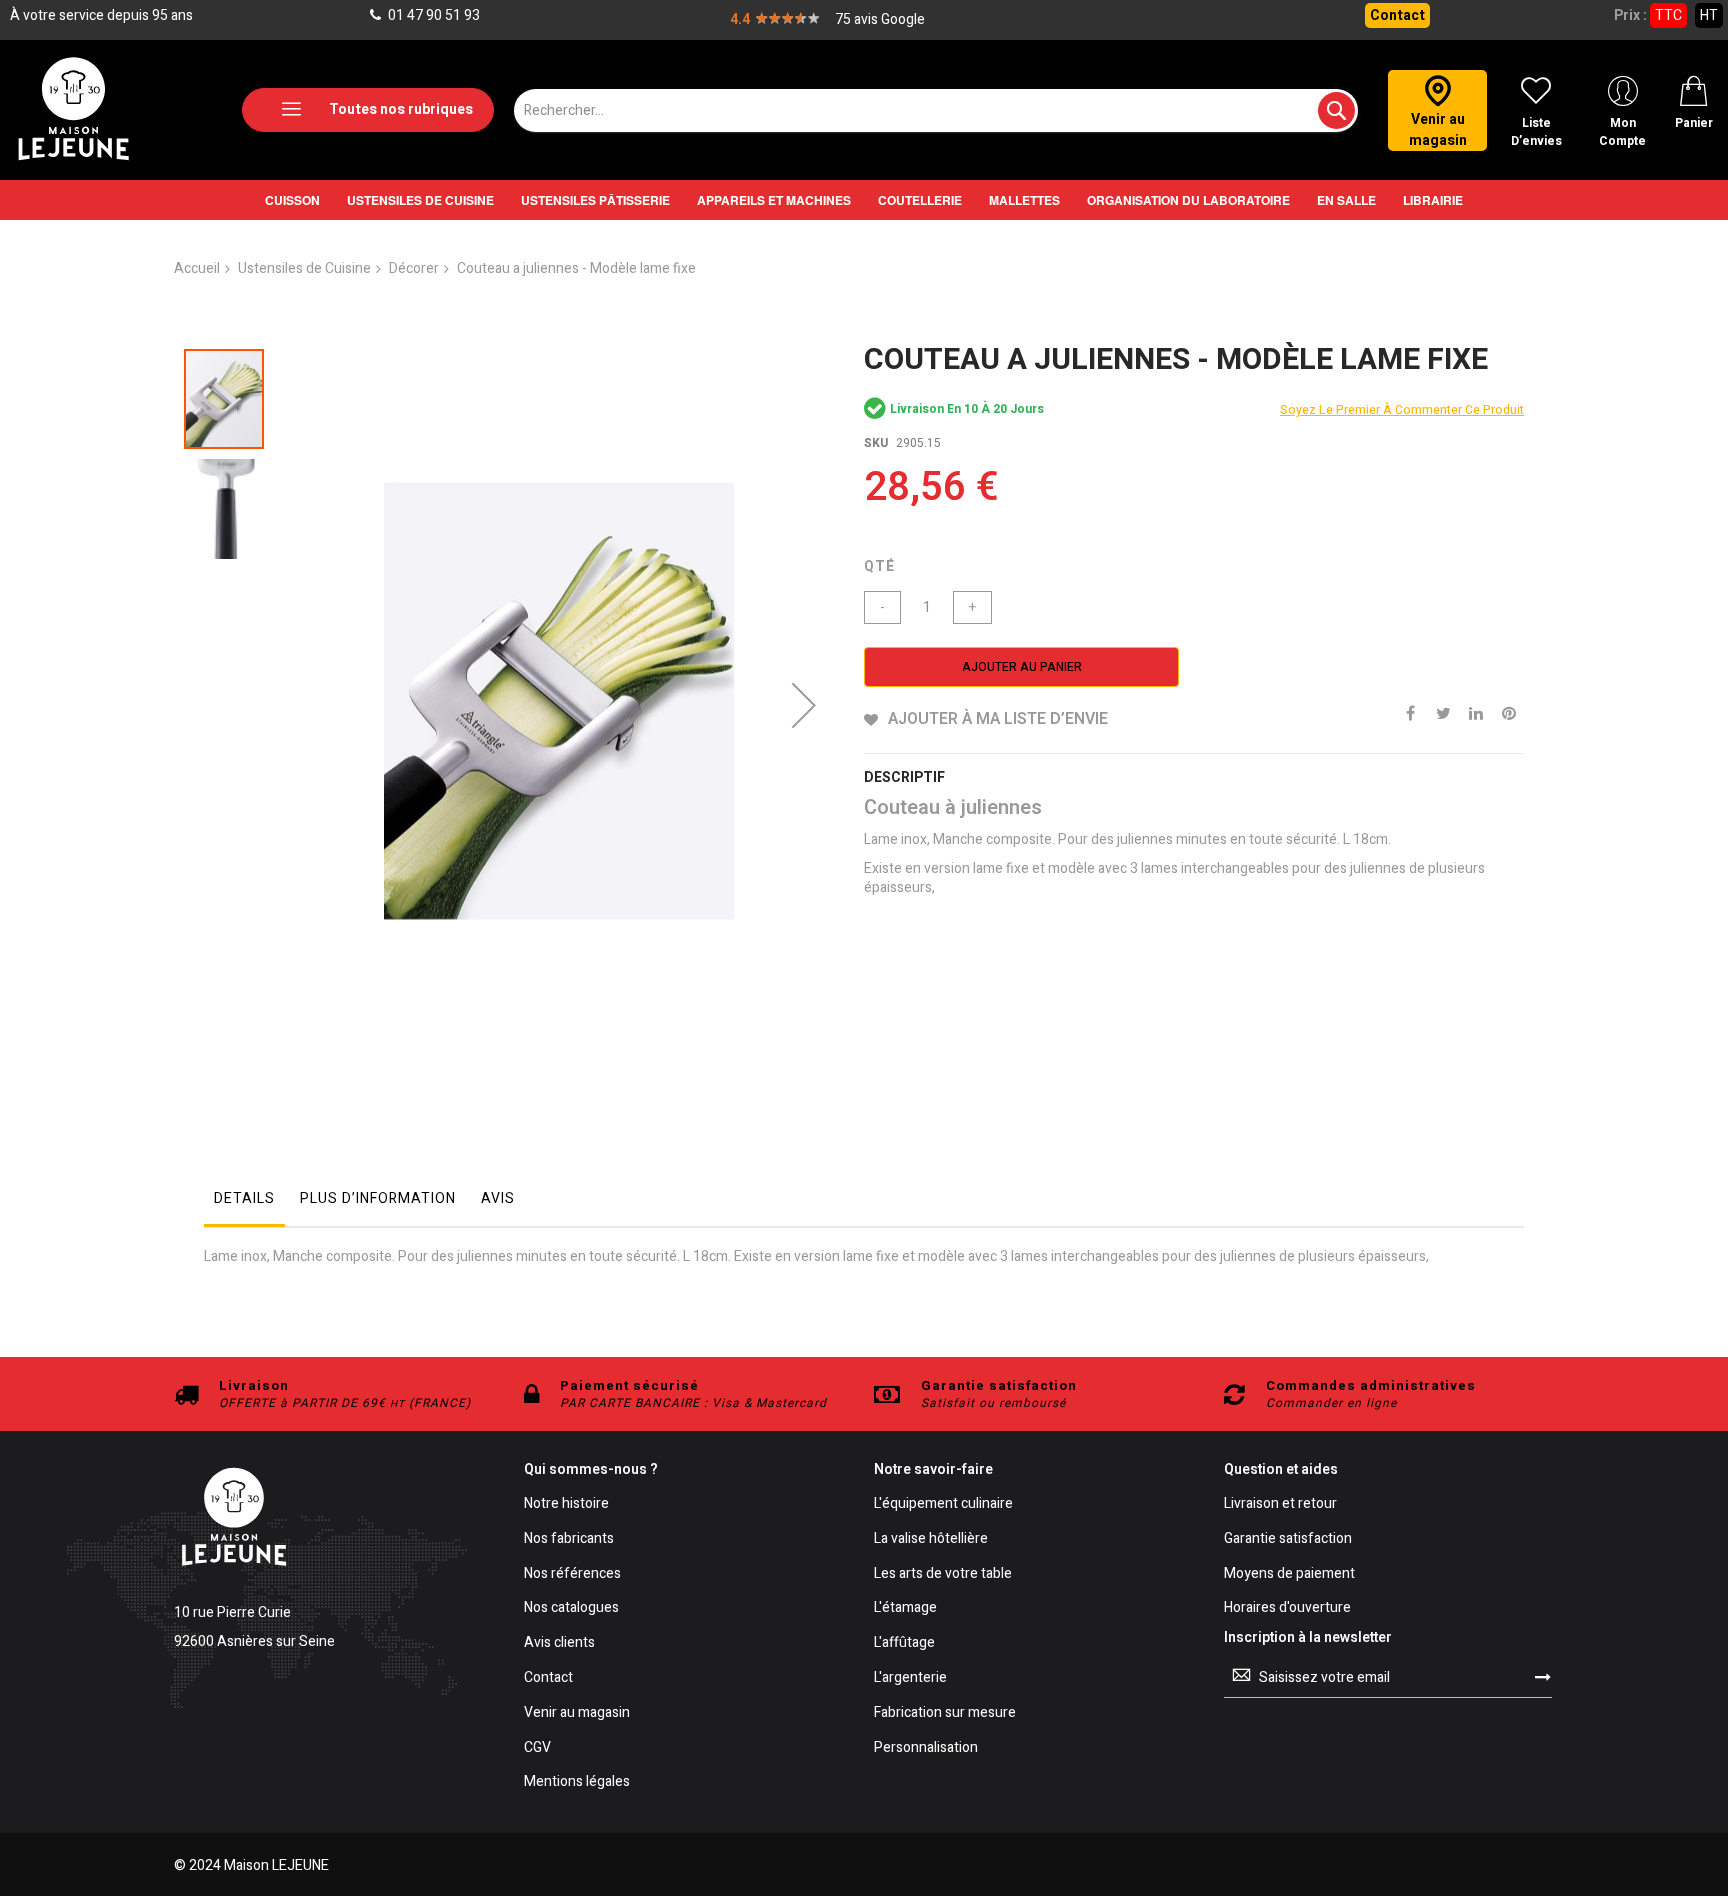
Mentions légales (577, 1782)
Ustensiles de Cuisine (304, 268)
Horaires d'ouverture (1287, 1608)
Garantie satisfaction (1288, 1539)
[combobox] (936, 110)
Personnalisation (926, 1748)
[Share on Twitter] (1443, 712)
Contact (1397, 15)
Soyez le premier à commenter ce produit (1402, 410)
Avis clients (559, 1643)
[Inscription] (1543, 1677)
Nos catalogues (571, 1608)
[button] (804, 705)
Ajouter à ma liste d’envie (998, 719)
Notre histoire (566, 1504)
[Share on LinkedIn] (1476, 712)
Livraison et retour (1280, 1504)
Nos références (572, 1574)
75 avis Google (880, 19)
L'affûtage (904, 1643)
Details (244, 1198)
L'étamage (905, 1608)
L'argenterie (910, 1678)
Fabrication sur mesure (945, 1713)
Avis (498, 1198)
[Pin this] (1509, 712)
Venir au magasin (577, 1713)
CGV (537, 1748)
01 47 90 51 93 (432, 15)
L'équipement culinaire (943, 1504)
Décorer (414, 268)
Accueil (197, 268)
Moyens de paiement (1289, 1574)
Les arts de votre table (943, 1574)
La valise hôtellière (931, 1539)
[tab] (244, 1204)
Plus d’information (378, 1198)
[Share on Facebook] (1410, 712)
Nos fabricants (569, 1539)
